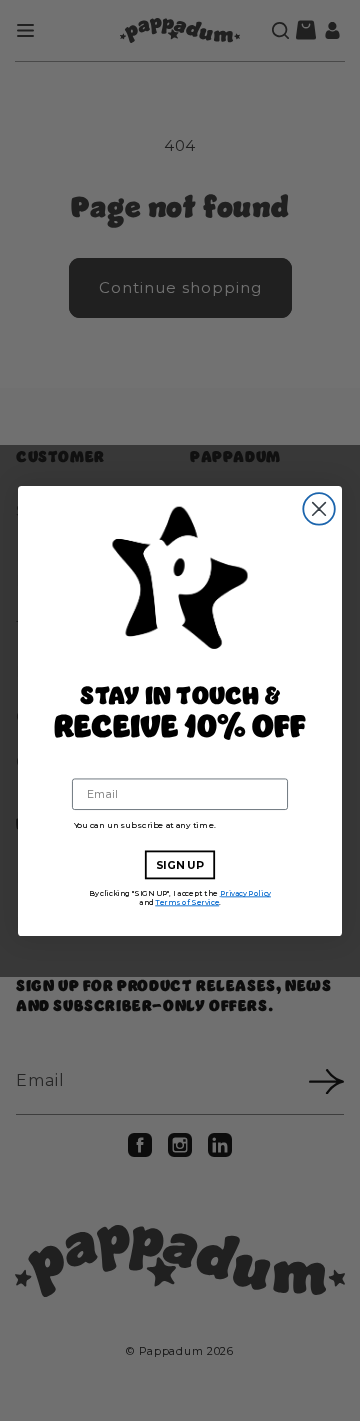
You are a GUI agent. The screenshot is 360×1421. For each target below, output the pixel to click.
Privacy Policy (245, 892)
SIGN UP (180, 865)
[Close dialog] (319, 509)
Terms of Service (187, 901)
